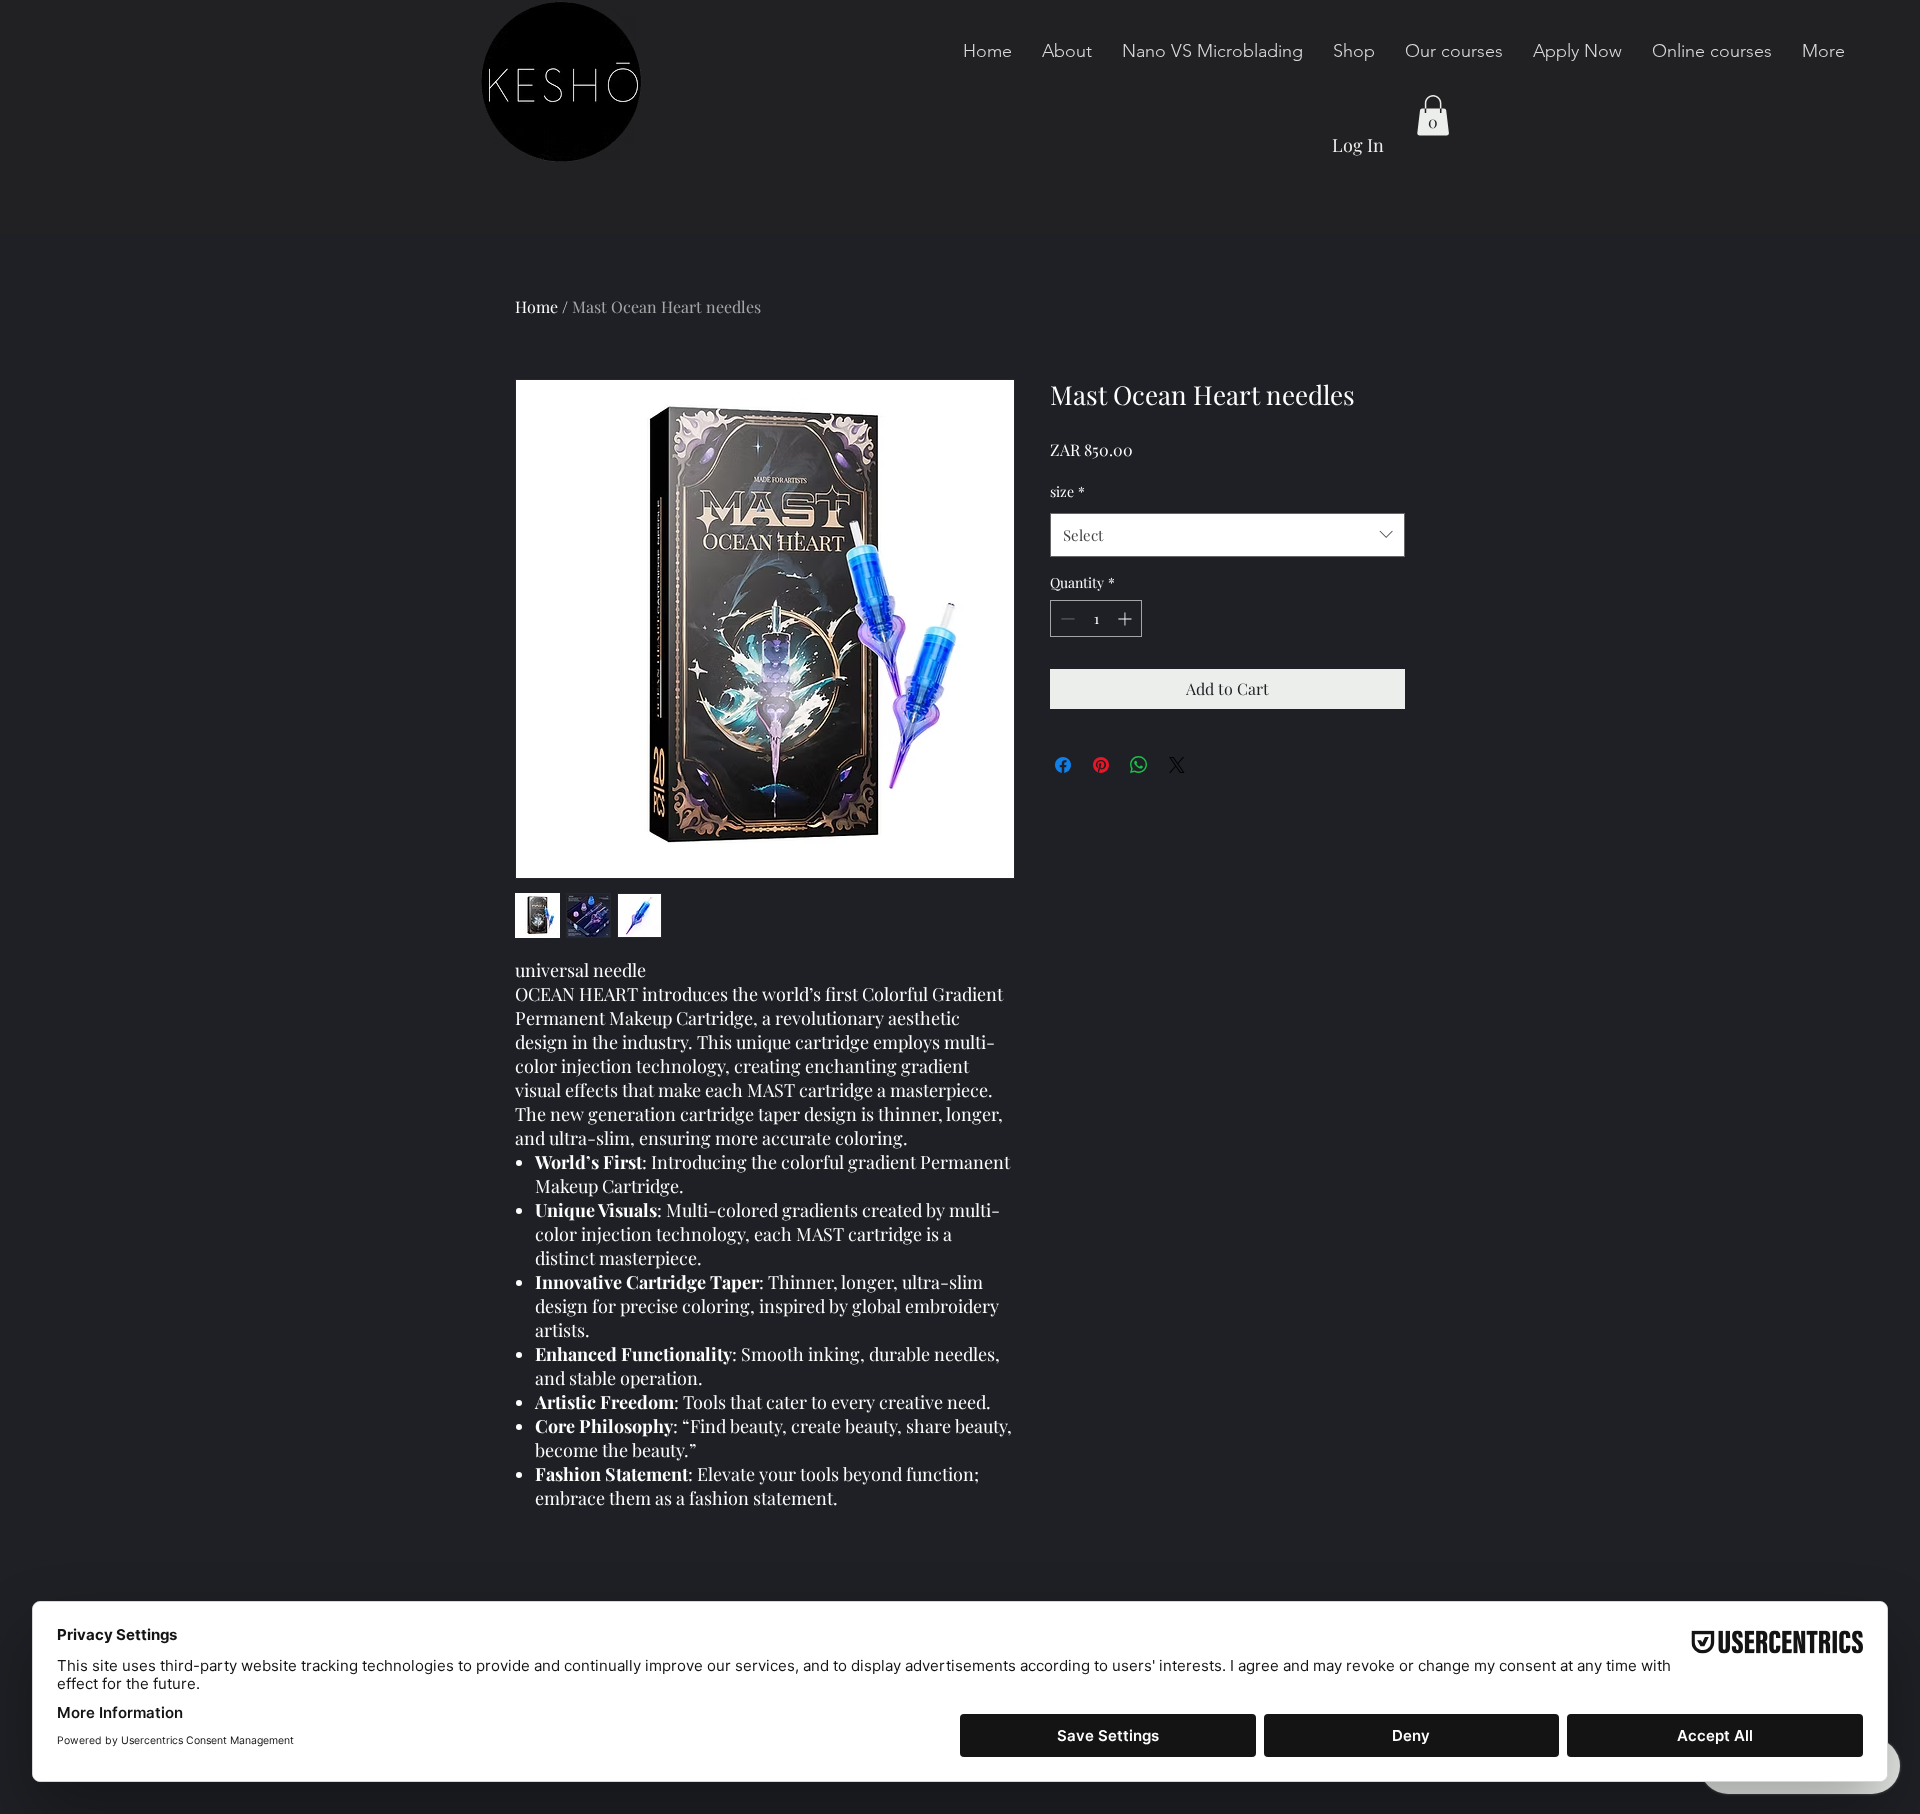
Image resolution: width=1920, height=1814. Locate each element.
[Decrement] (1065, 618)
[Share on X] (1177, 765)
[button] (1433, 115)
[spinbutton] (1096, 618)
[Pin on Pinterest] (1101, 765)
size (1067, 491)
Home (536, 306)
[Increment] (1126, 618)
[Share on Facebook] (1063, 765)
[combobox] (1227, 535)
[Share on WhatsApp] (1139, 765)
